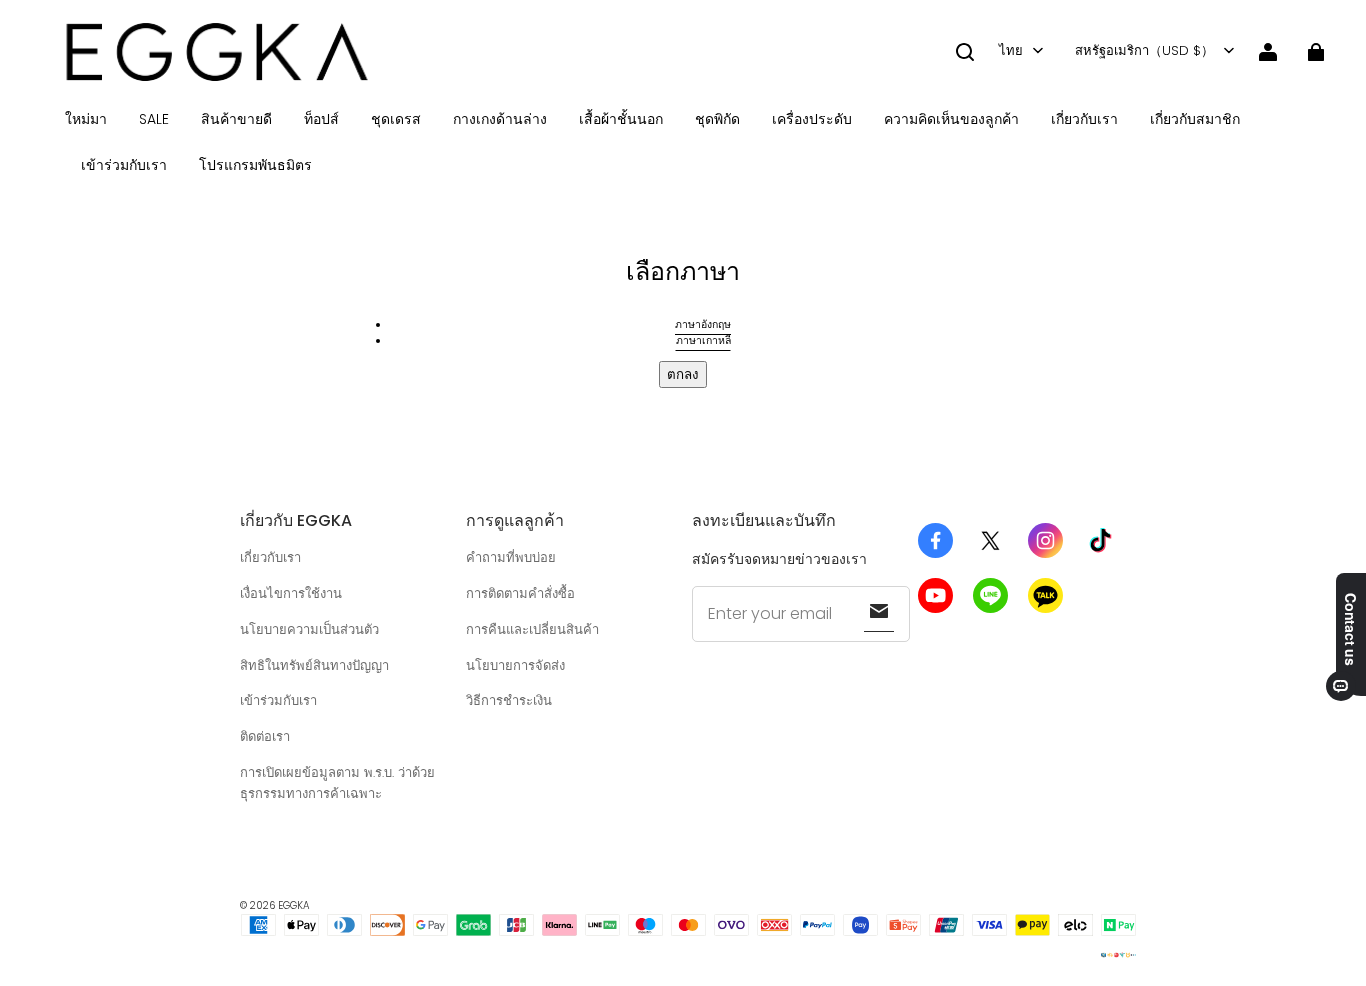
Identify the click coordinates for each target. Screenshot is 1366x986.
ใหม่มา (86, 119)
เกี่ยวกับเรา (1084, 119)
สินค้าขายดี (236, 119)
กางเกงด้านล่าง (500, 119)
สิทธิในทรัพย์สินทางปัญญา (314, 665)
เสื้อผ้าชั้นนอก (621, 119)
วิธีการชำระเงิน (509, 700)
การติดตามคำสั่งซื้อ (520, 593)
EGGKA (294, 905)
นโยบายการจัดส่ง (515, 665)
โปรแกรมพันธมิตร (255, 165)
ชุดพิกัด (717, 119)
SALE (154, 119)
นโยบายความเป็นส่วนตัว (309, 629)
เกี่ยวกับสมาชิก (1195, 119)
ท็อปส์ (321, 119)
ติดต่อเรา (265, 736)
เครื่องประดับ (812, 119)
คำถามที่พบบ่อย (511, 557)
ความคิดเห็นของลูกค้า (951, 119)
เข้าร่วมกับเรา (124, 165)
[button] (965, 52)
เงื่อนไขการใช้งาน (291, 593)
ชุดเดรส (396, 119)
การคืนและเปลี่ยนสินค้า (532, 629)
